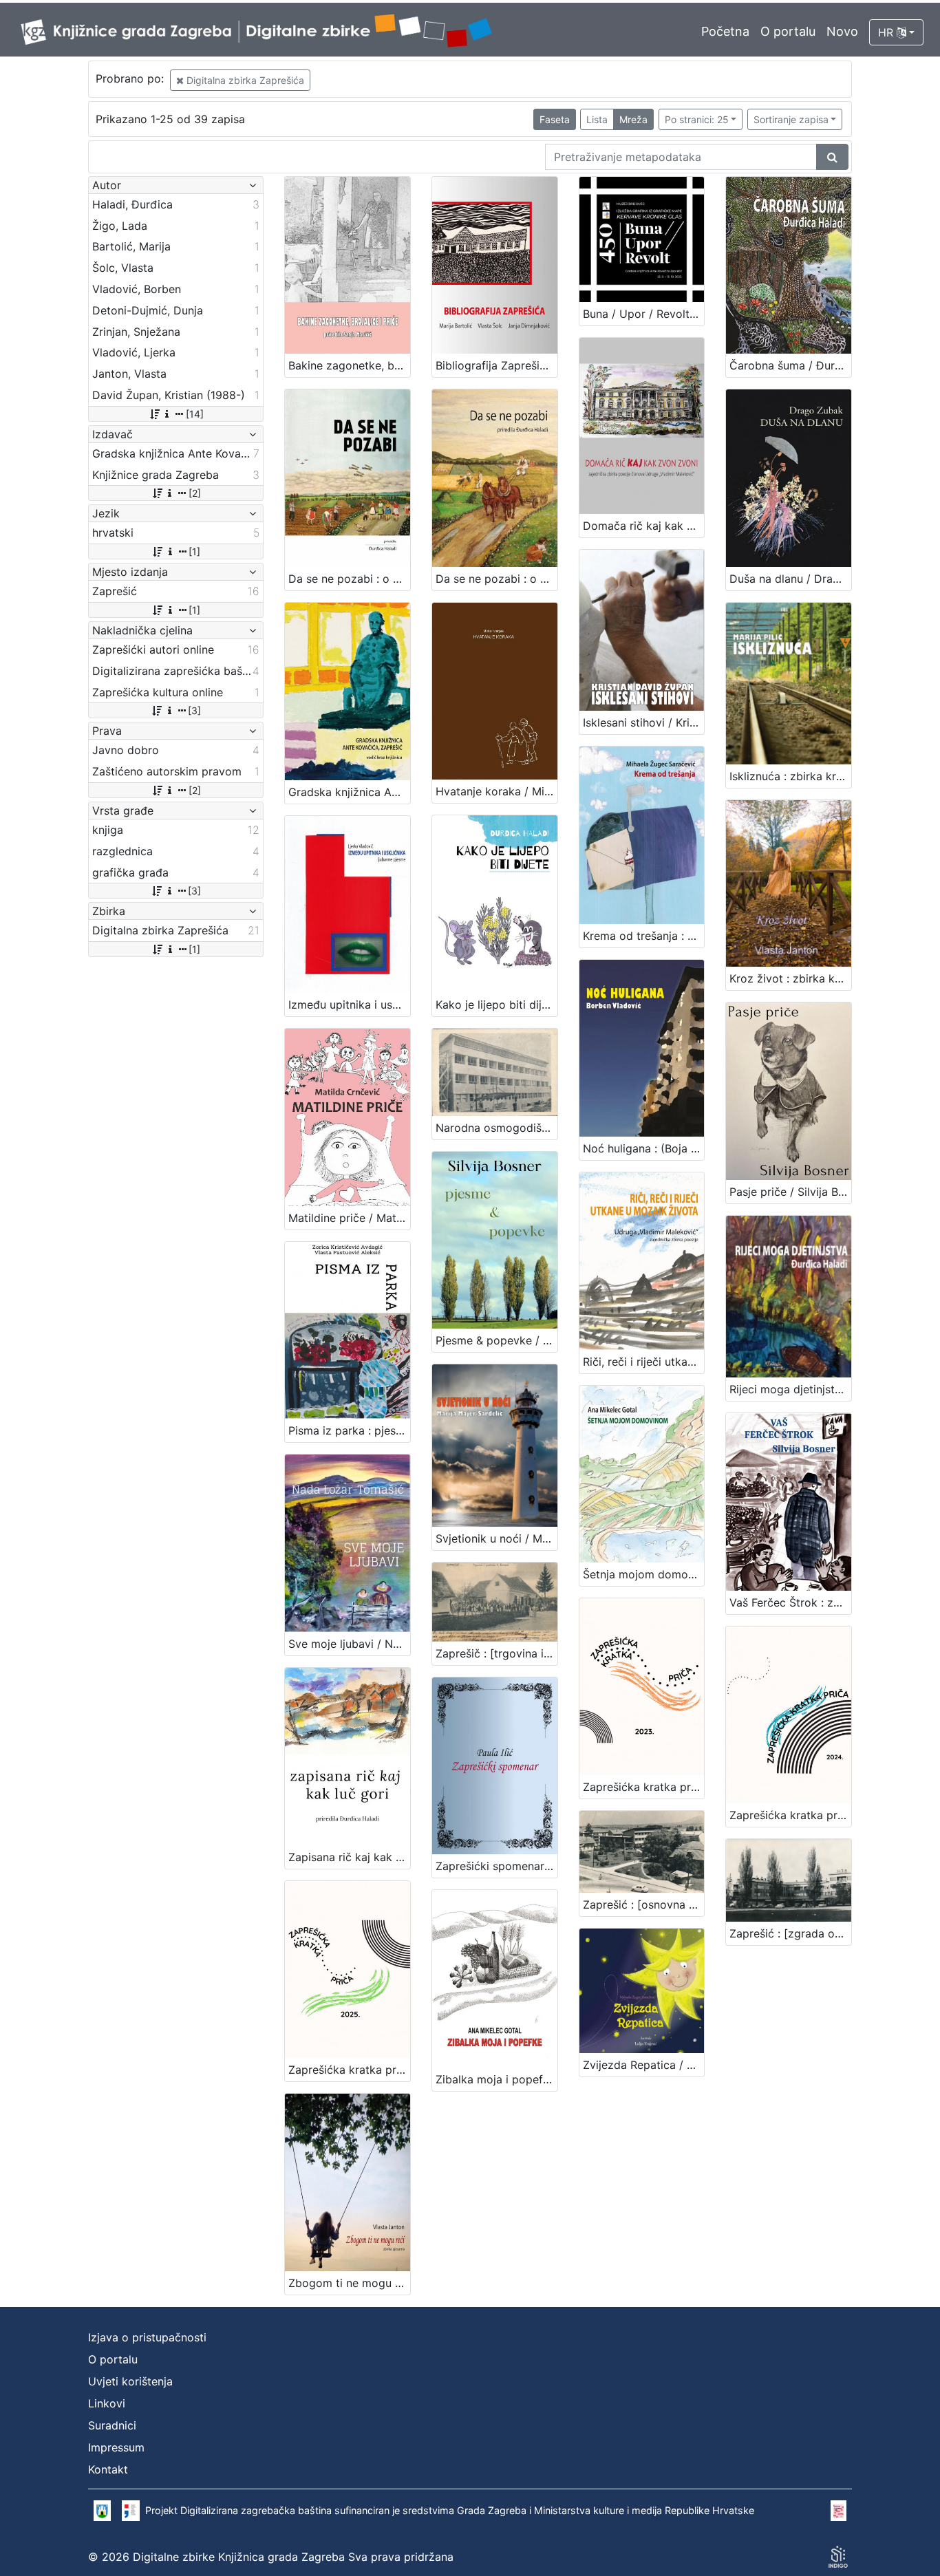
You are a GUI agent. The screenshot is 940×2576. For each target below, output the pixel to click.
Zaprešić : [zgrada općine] (790, 1933)
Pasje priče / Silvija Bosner (790, 1192)
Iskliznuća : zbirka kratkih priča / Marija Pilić (790, 776)
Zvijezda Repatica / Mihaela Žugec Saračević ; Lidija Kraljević (644, 2065)
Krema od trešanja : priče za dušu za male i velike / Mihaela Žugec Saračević (644, 936)
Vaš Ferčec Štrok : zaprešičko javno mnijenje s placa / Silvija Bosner (790, 1602)
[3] (194, 710)
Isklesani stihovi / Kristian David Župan (644, 722)
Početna (725, 31)
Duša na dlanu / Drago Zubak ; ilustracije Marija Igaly (790, 579)
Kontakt (108, 2469)
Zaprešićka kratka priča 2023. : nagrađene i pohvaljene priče (644, 1787)
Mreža (633, 119)
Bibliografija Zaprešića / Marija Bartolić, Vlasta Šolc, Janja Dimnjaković (496, 365)
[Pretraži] (832, 157)
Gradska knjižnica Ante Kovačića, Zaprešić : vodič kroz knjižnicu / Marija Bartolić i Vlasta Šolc (349, 792)
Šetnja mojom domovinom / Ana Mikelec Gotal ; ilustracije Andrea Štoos (644, 1574)
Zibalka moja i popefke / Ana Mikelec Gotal (496, 2079)
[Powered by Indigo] (838, 2557)
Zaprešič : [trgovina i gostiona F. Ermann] (496, 1653)
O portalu (788, 31)
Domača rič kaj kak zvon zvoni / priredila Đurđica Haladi (644, 526)
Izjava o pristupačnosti (147, 2337)
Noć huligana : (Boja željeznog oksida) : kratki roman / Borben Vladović (644, 1148)
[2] (195, 493)
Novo (842, 31)
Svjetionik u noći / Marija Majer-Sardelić (496, 1538)
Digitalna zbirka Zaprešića (244, 80)
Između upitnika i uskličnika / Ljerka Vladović (349, 1005)
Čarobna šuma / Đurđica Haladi (790, 365)
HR (887, 32)
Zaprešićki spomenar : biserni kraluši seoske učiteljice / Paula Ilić (496, 1866)
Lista (597, 119)
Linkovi (107, 2403)
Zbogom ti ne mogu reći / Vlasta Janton (349, 2283)
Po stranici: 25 (697, 119)
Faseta (555, 119)
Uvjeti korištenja (130, 2381)
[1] (194, 551)
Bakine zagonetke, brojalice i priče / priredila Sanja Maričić (349, 365)
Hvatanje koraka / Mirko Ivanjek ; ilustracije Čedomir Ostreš (496, 791)
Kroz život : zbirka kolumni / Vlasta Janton (790, 978)
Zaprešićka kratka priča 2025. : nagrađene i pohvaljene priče (349, 2070)
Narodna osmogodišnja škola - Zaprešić (496, 1128)
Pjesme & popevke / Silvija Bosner (496, 1340)
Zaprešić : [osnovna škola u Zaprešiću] (644, 1904)
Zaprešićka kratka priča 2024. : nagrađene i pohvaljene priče (790, 1815)
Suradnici (112, 2425)
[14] (195, 414)
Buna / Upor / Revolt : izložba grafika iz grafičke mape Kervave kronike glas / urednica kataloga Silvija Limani (644, 314)
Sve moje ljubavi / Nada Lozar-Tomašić (349, 1644)
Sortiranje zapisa (791, 119)
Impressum (116, 2447)
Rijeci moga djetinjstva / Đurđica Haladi (790, 1389)
